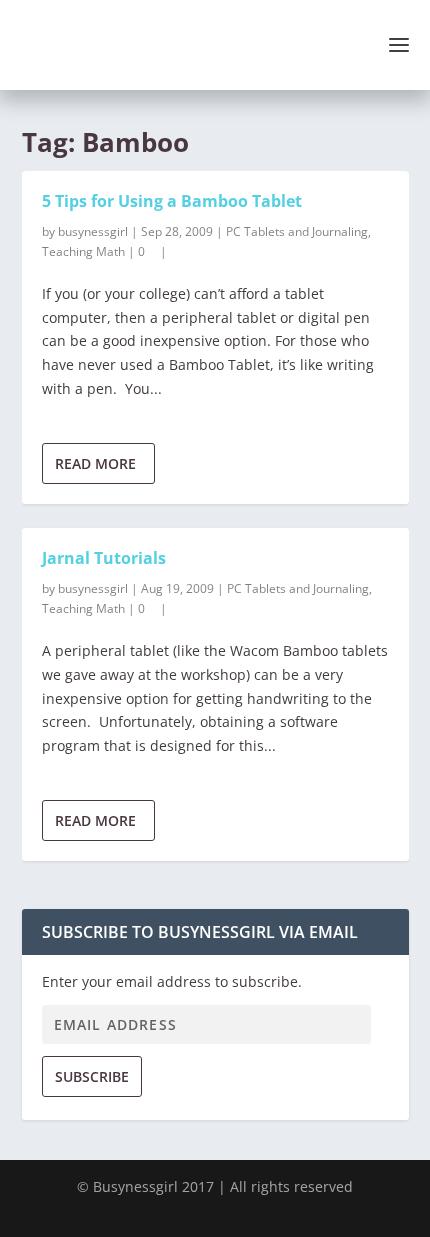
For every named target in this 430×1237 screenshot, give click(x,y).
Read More (95, 463)
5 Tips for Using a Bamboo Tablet (172, 201)
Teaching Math (83, 251)
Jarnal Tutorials (104, 558)
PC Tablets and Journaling (297, 231)
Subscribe (92, 1076)
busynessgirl (93, 231)
